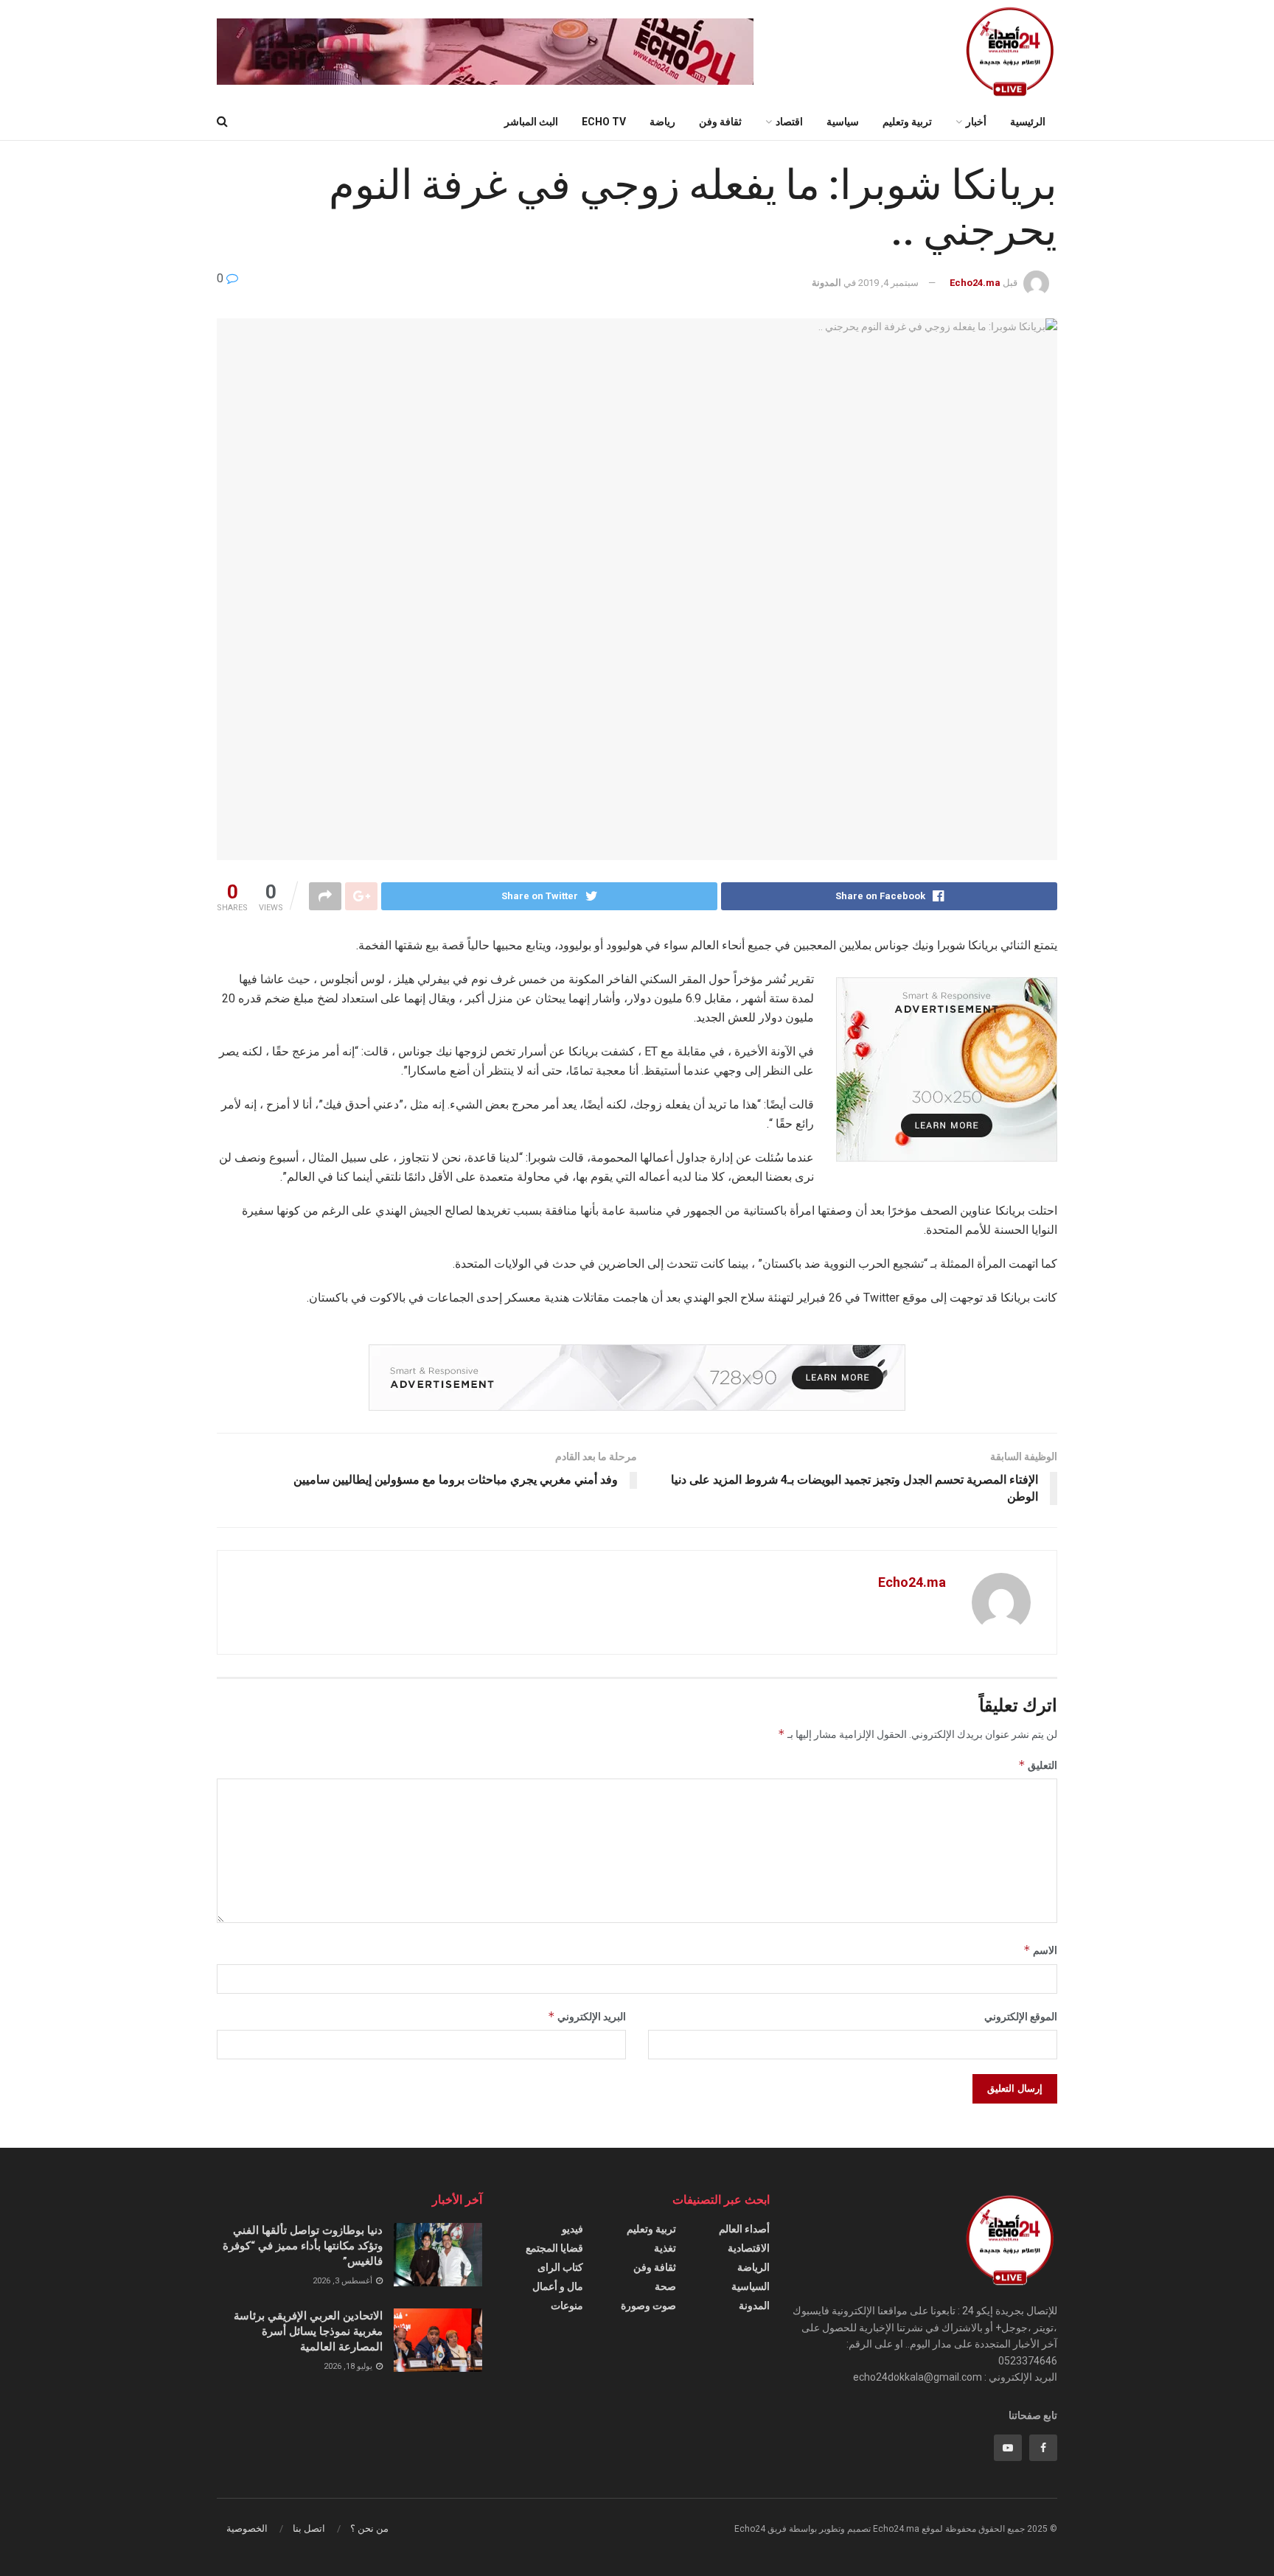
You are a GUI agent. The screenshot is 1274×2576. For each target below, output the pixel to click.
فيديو (572, 2229)
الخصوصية (247, 2528)
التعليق (1038, 1765)
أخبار (976, 122)
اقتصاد (789, 122)
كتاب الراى (560, 2267)
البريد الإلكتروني (587, 2016)
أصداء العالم (744, 2229)
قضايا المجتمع (554, 2248)
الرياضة (753, 2267)
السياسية (751, 2286)
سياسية (843, 122)
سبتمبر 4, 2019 (888, 283)
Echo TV (604, 122)
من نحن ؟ (369, 2528)
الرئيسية (1028, 122)
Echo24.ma (975, 283)
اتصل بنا (309, 2528)
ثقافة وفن (720, 122)
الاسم (1040, 1950)
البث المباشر (531, 122)
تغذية (665, 2248)
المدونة (826, 283)
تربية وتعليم (907, 122)
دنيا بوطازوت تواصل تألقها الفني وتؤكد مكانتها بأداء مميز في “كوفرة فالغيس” (303, 2246)
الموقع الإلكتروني (1021, 2017)
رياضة (662, 122)
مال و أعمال (558, 2286)
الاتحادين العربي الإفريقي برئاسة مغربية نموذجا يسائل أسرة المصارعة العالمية (308, 2331)
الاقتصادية (749, 2248)
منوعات (567, 2306)
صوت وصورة (648, 2306)
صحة (665, 2286)
